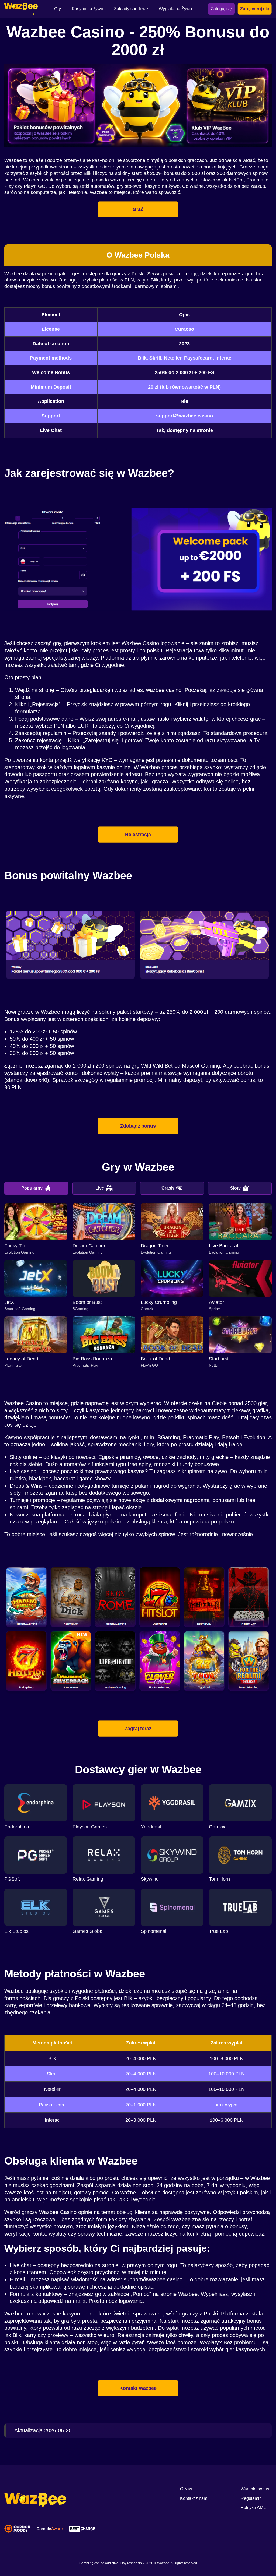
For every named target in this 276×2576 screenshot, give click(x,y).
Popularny (32, 1188)
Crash (168, 1188)
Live (100, 1188)
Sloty (235, 1188)
